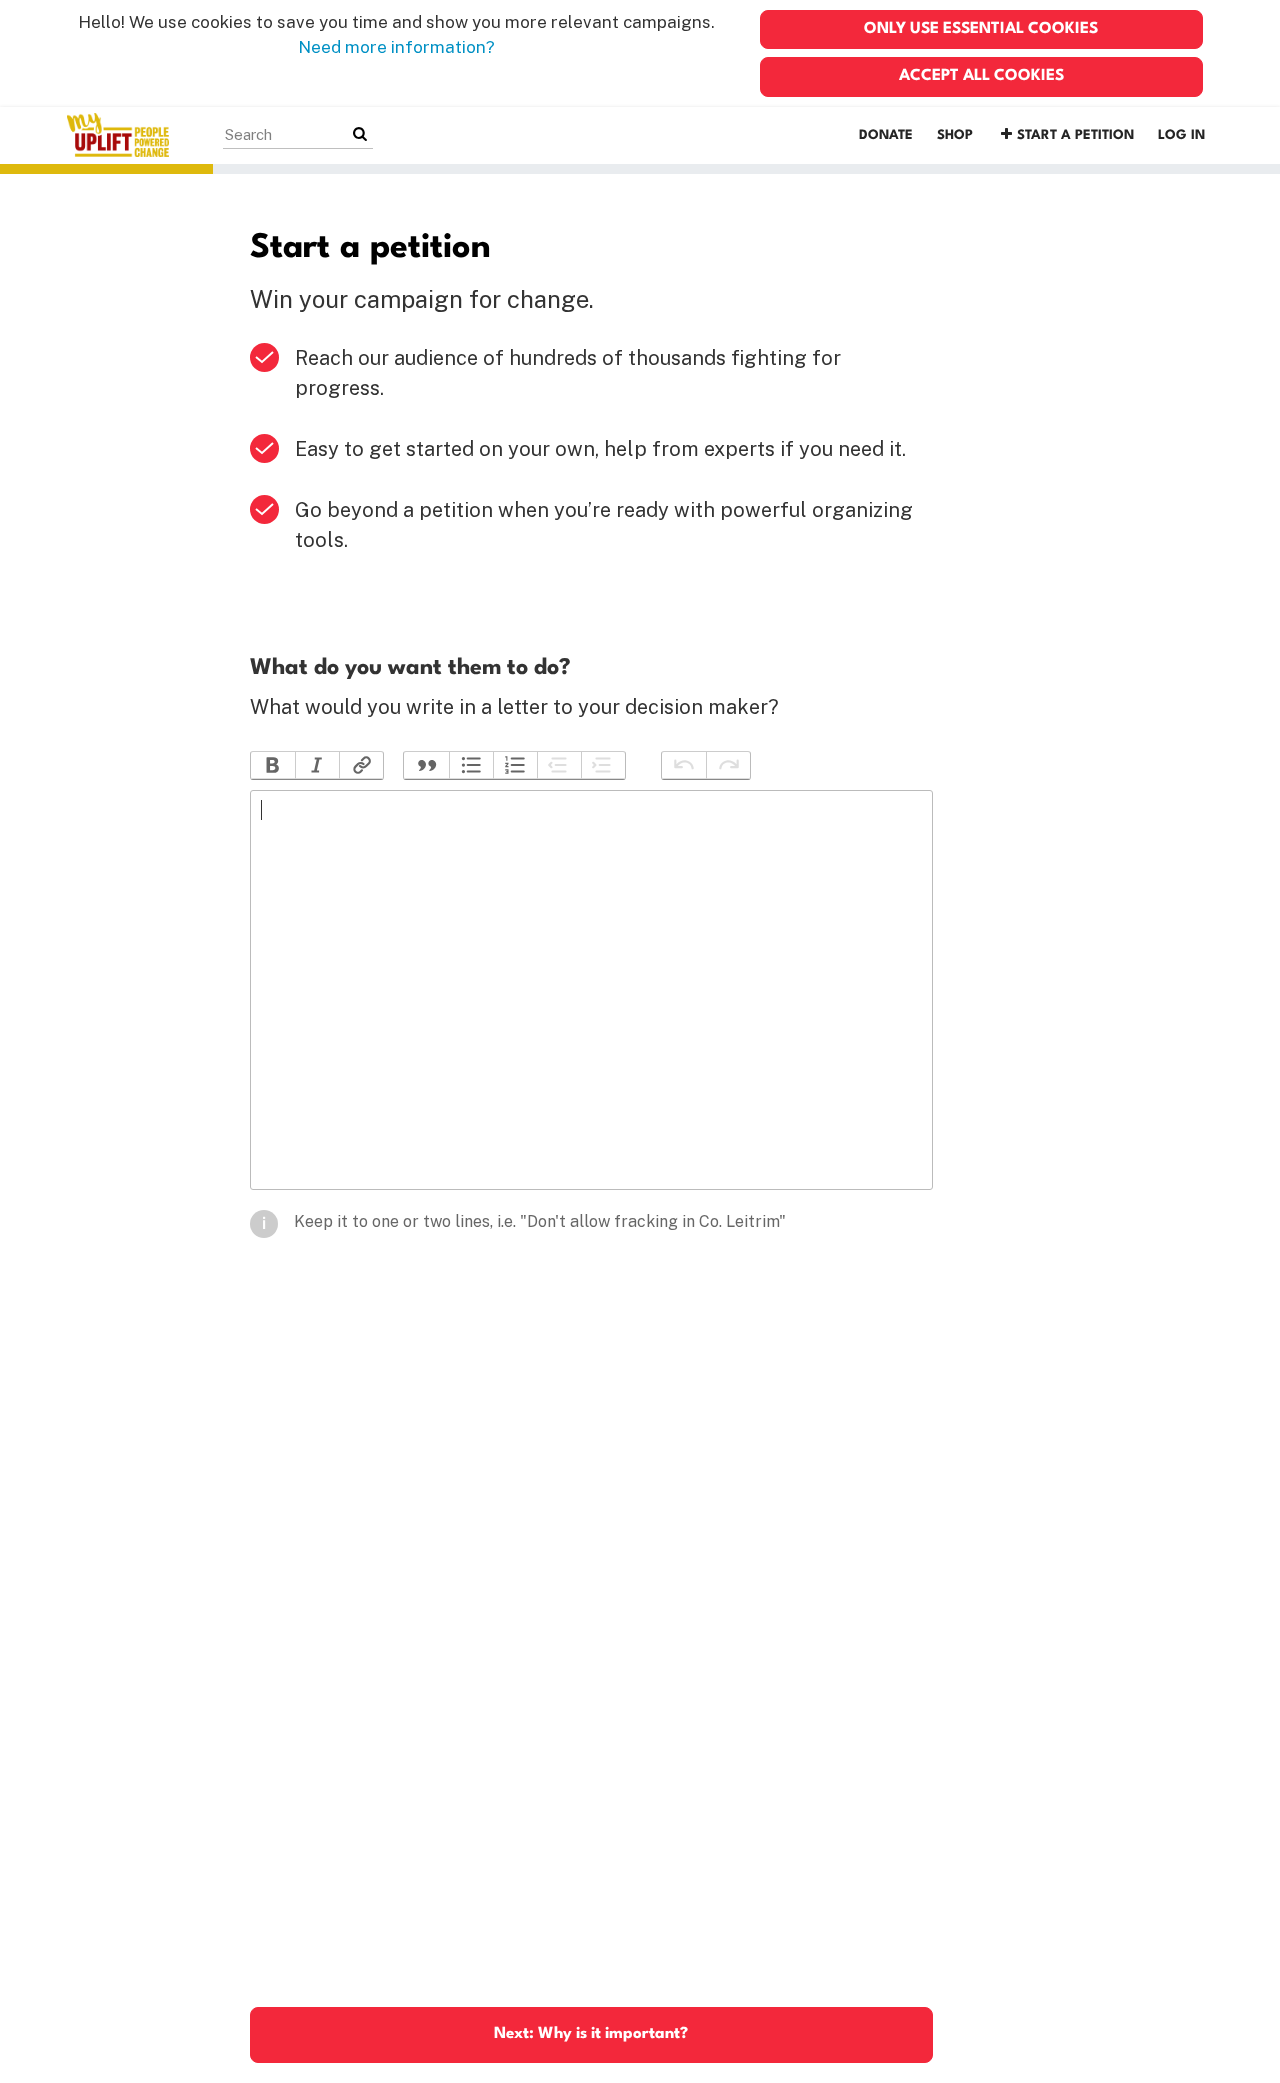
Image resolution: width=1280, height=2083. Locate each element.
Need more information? (396, 47)
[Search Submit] (360, 134)
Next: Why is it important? (591, 2034)
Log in (1181, 135)
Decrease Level (559, 765)
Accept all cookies (981, 76)
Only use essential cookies (981, 29)
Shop (955, 135)
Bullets (471, 765)
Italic (317, 765)
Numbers (515, 765)
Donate (886, 135)
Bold (273, 765)
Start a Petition (1075, 135)
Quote (426, 765)
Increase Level (603, 765)
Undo (684, 765)
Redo (728, 765)
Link (361, 765)
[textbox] (591, 990)
